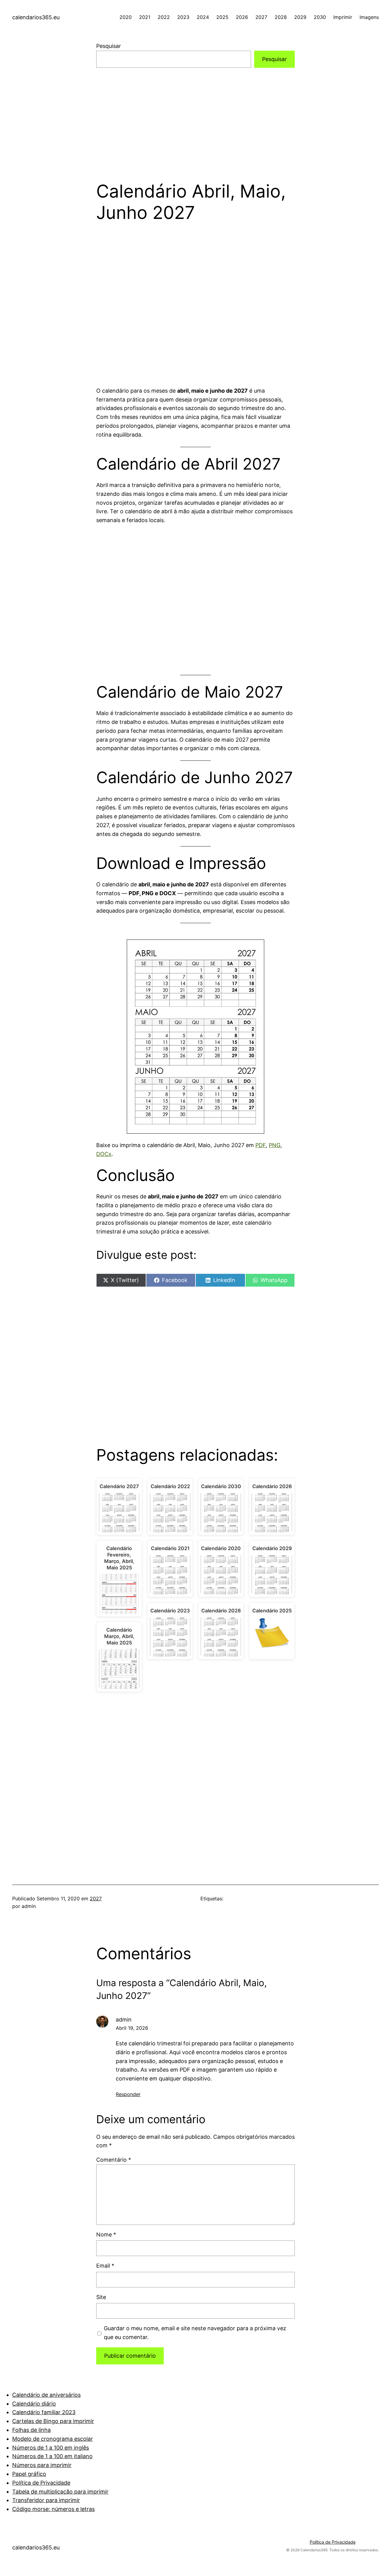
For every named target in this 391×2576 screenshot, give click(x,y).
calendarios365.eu (36, 17)
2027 (96, 1898)
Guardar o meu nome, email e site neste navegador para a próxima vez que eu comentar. (195, 2333)
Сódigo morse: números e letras (53, 2509)
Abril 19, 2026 (132, 2028)
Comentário (114, 2160)
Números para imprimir (42, 2465)
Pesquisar (109, 46)
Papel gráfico (29, 2474)
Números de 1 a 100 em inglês (51, 2448)
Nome (106, 2234)
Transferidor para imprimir (46, 2500)
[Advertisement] (195, 116)
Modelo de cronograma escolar (53, 2439)
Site (101, 2297)
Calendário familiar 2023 (44, 2412)
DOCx (104, 1154)
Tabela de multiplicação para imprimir (60, 2492)
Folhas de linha (31, 2430)
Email (105, 2266)
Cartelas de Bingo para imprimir (53, 2421)
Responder (128, 2094)
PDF (261, 1145)
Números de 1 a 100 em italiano (52, 2456)
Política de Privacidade (41, 2483)
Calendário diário (34, 2404)
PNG (275, 1145)
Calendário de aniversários (46, 2395)
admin (124, 2020)
